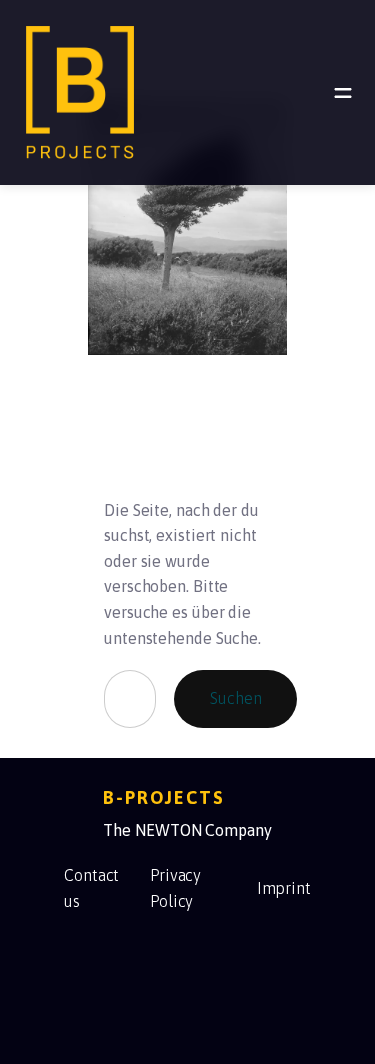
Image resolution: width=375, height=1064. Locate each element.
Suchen (235, 698)
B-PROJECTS (163, 798)
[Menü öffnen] (343, 93)
